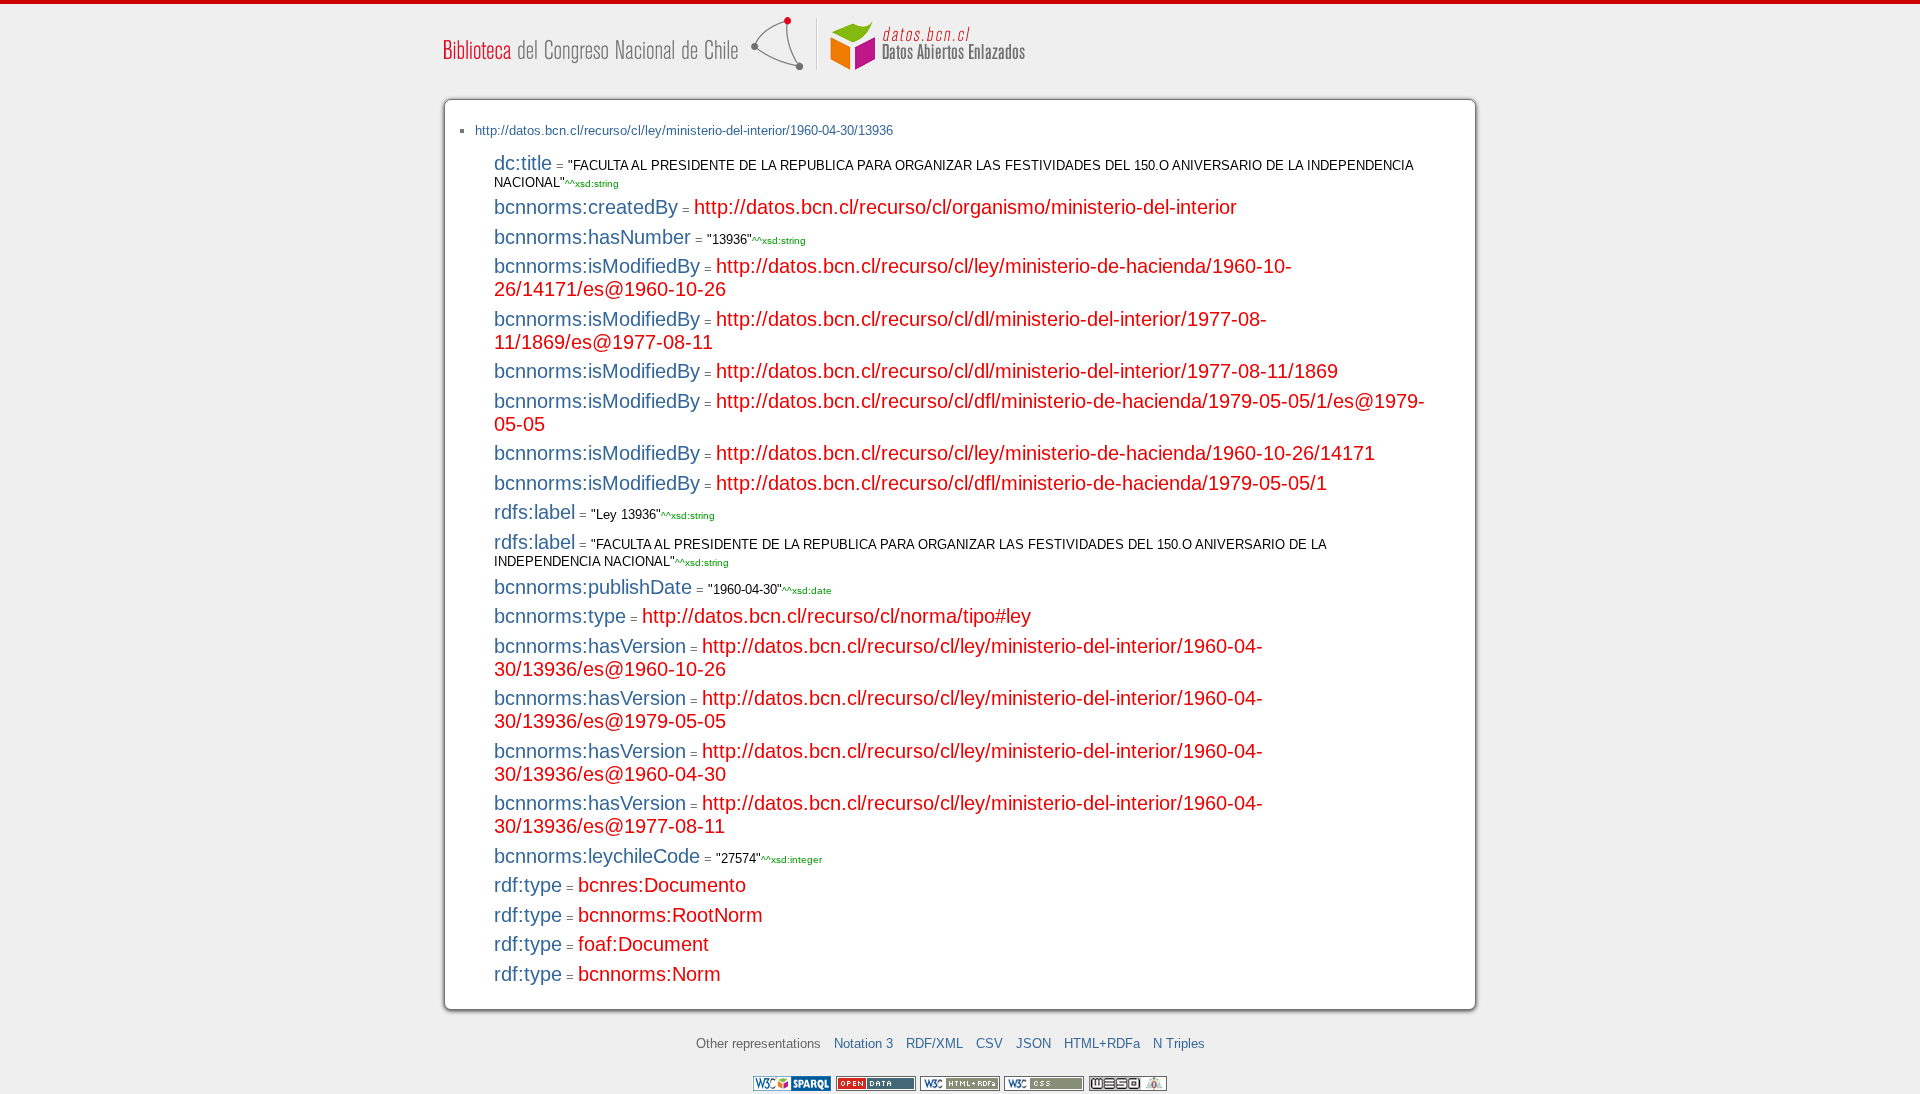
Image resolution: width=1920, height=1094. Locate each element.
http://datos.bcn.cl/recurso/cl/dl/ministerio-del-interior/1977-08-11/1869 (1027, 371)
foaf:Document (643, 944)
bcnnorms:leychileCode (597, 856)
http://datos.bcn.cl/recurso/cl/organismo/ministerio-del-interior (965, 207)
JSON (1033, 1043)
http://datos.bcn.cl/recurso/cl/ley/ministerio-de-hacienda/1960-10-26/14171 (1045, 453)
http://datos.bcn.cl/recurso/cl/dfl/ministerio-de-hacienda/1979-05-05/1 (1021, 483)
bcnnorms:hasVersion (590, 646)
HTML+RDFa (1102, 1043)
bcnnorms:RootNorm (670, 915)
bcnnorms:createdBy (586, 207)
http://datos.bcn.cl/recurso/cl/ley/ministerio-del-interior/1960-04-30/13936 (684, 130)
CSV (989, 1043)
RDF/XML (934, 1043)
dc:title (523, 163)
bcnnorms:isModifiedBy (597, 266)
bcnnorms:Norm (649, 974)
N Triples (1179, 1043)
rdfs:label (534, 512)
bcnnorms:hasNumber (592, 237)
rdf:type (528, 885)
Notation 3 (863, 1043)
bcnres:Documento (662, 885)
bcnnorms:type (560, 616)
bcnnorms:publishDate (593, 587)
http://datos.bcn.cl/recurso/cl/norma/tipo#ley (836, 616)
